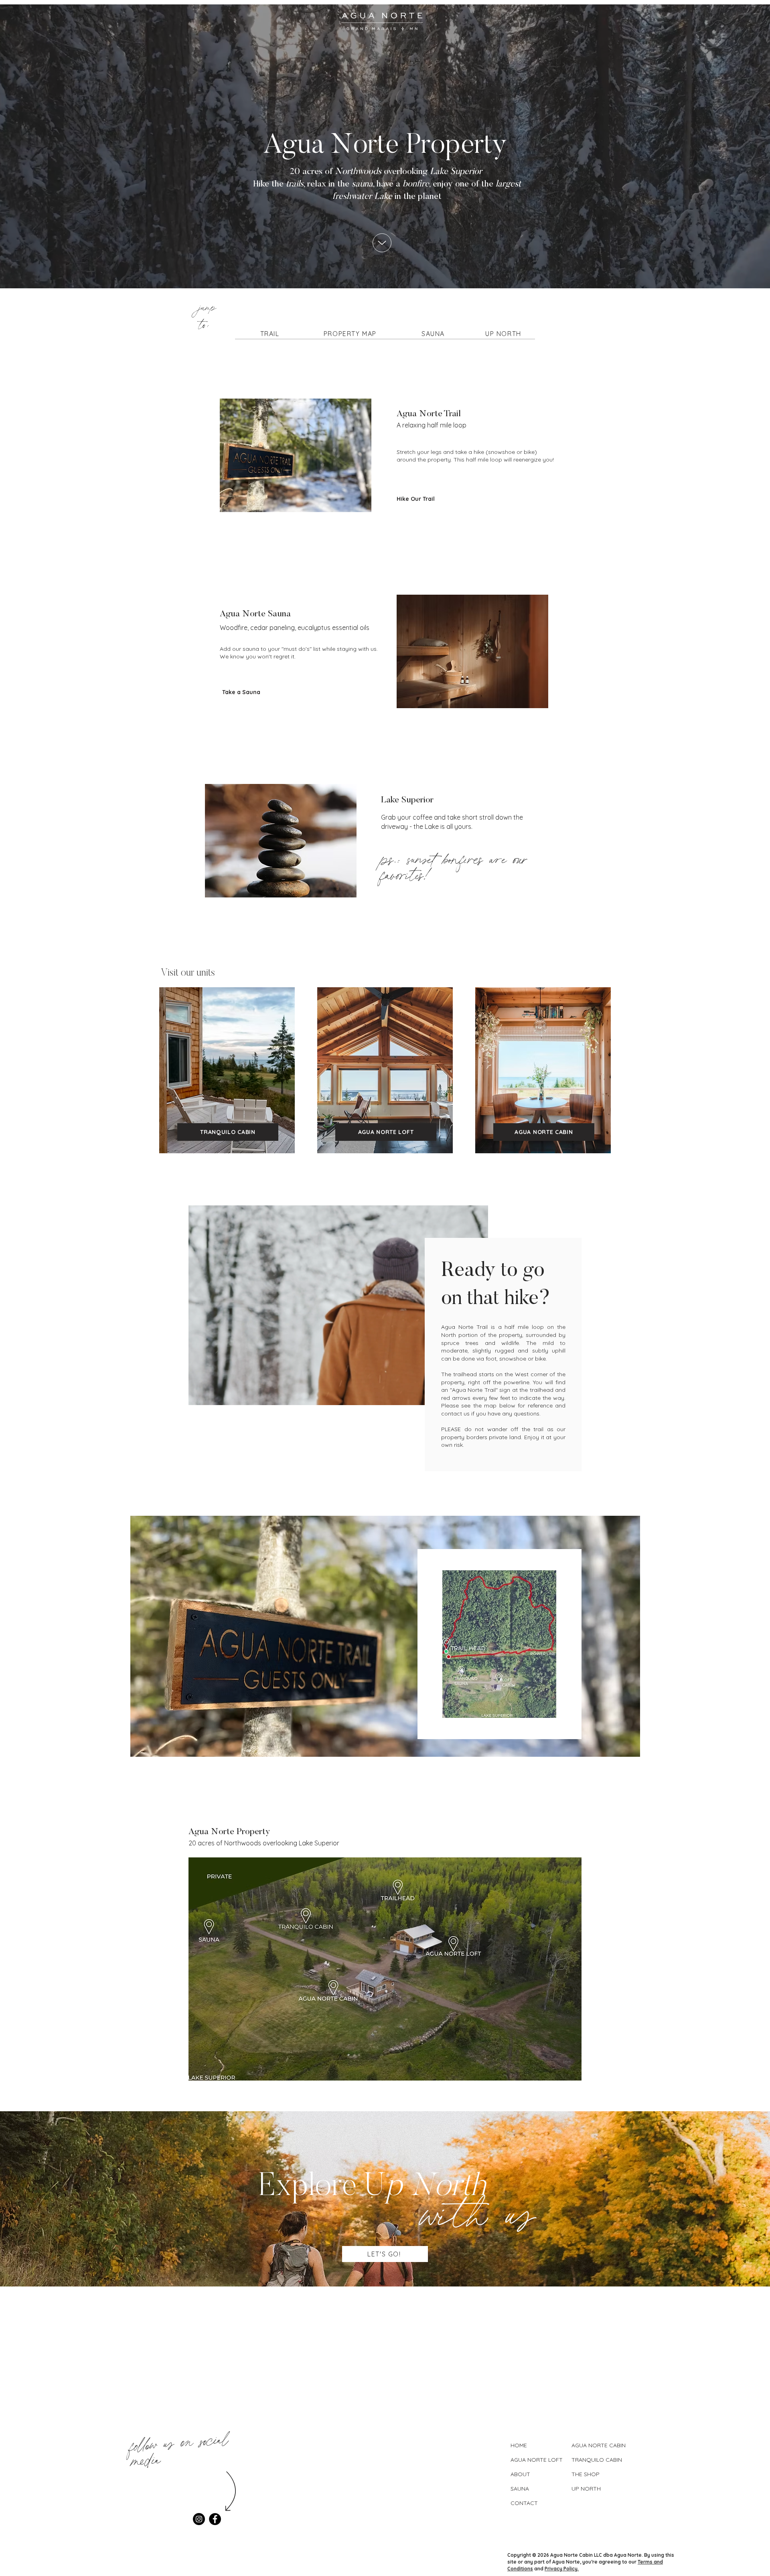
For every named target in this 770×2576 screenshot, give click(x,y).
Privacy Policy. (562, 2569)
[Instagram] (199, 2519)
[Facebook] (215, 2519)
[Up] (382, 243)
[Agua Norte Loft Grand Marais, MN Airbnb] (382, 1069)
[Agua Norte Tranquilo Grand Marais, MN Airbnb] (224, 1069)
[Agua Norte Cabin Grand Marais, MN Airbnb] (540, 1069)
